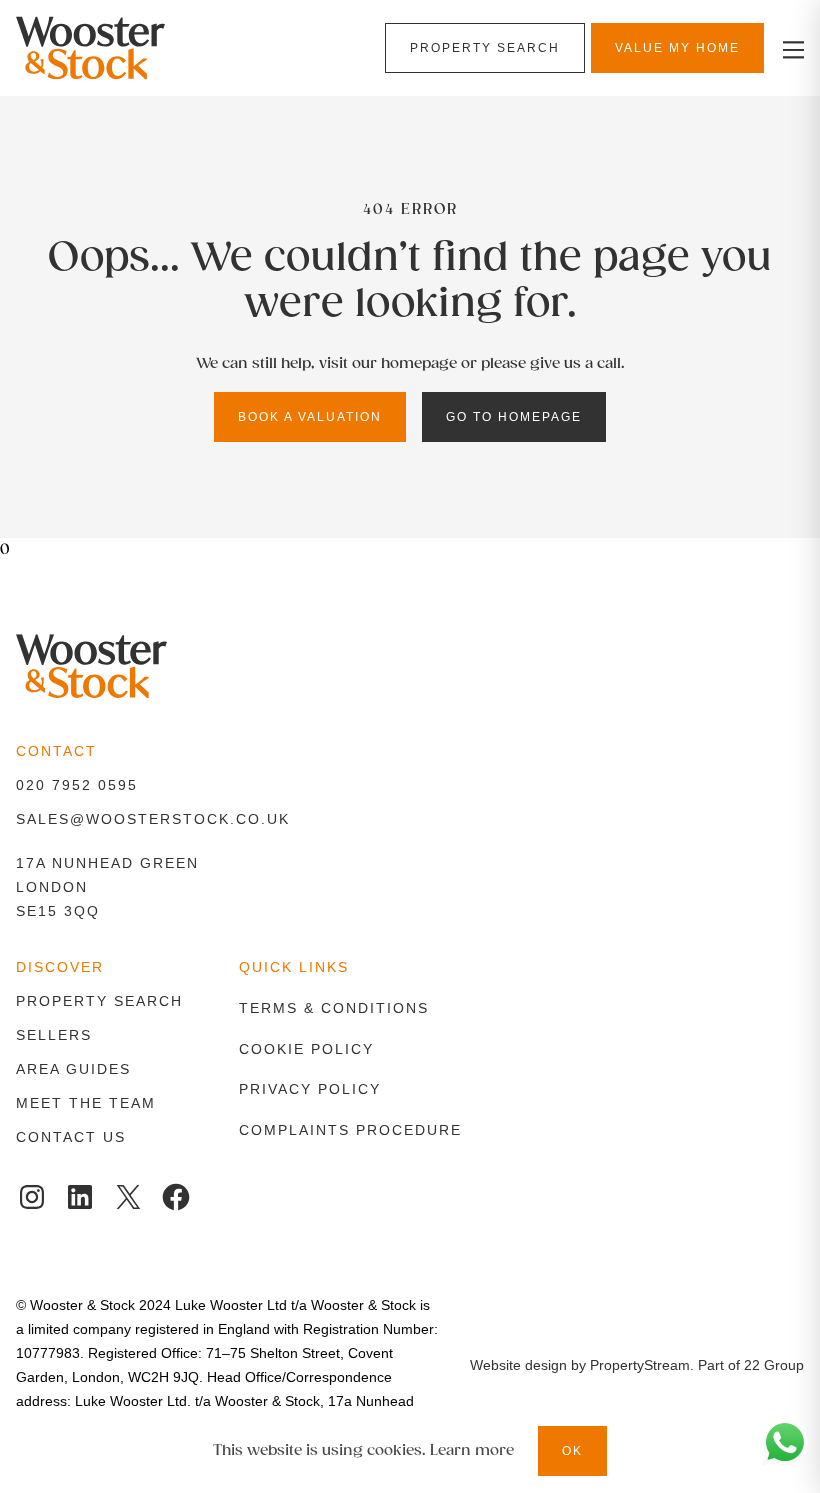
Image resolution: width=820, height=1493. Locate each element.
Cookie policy (306, 1049)
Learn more (472, 1450)
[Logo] (142, 48)
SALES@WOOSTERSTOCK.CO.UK (153, 819)
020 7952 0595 (77, 785)
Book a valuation (310, 417)
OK (572, 1451)
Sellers (54, 1035)
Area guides (73, 1069)
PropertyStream (640, 1365)
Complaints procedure (350, 1130)
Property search (99, 1001)
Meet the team (86, 1103)
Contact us (71, 1137)
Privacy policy (310, 1089)
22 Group (774, 1365)
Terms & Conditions (334, 1008)
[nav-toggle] (790, 48)
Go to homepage (514, 417)
